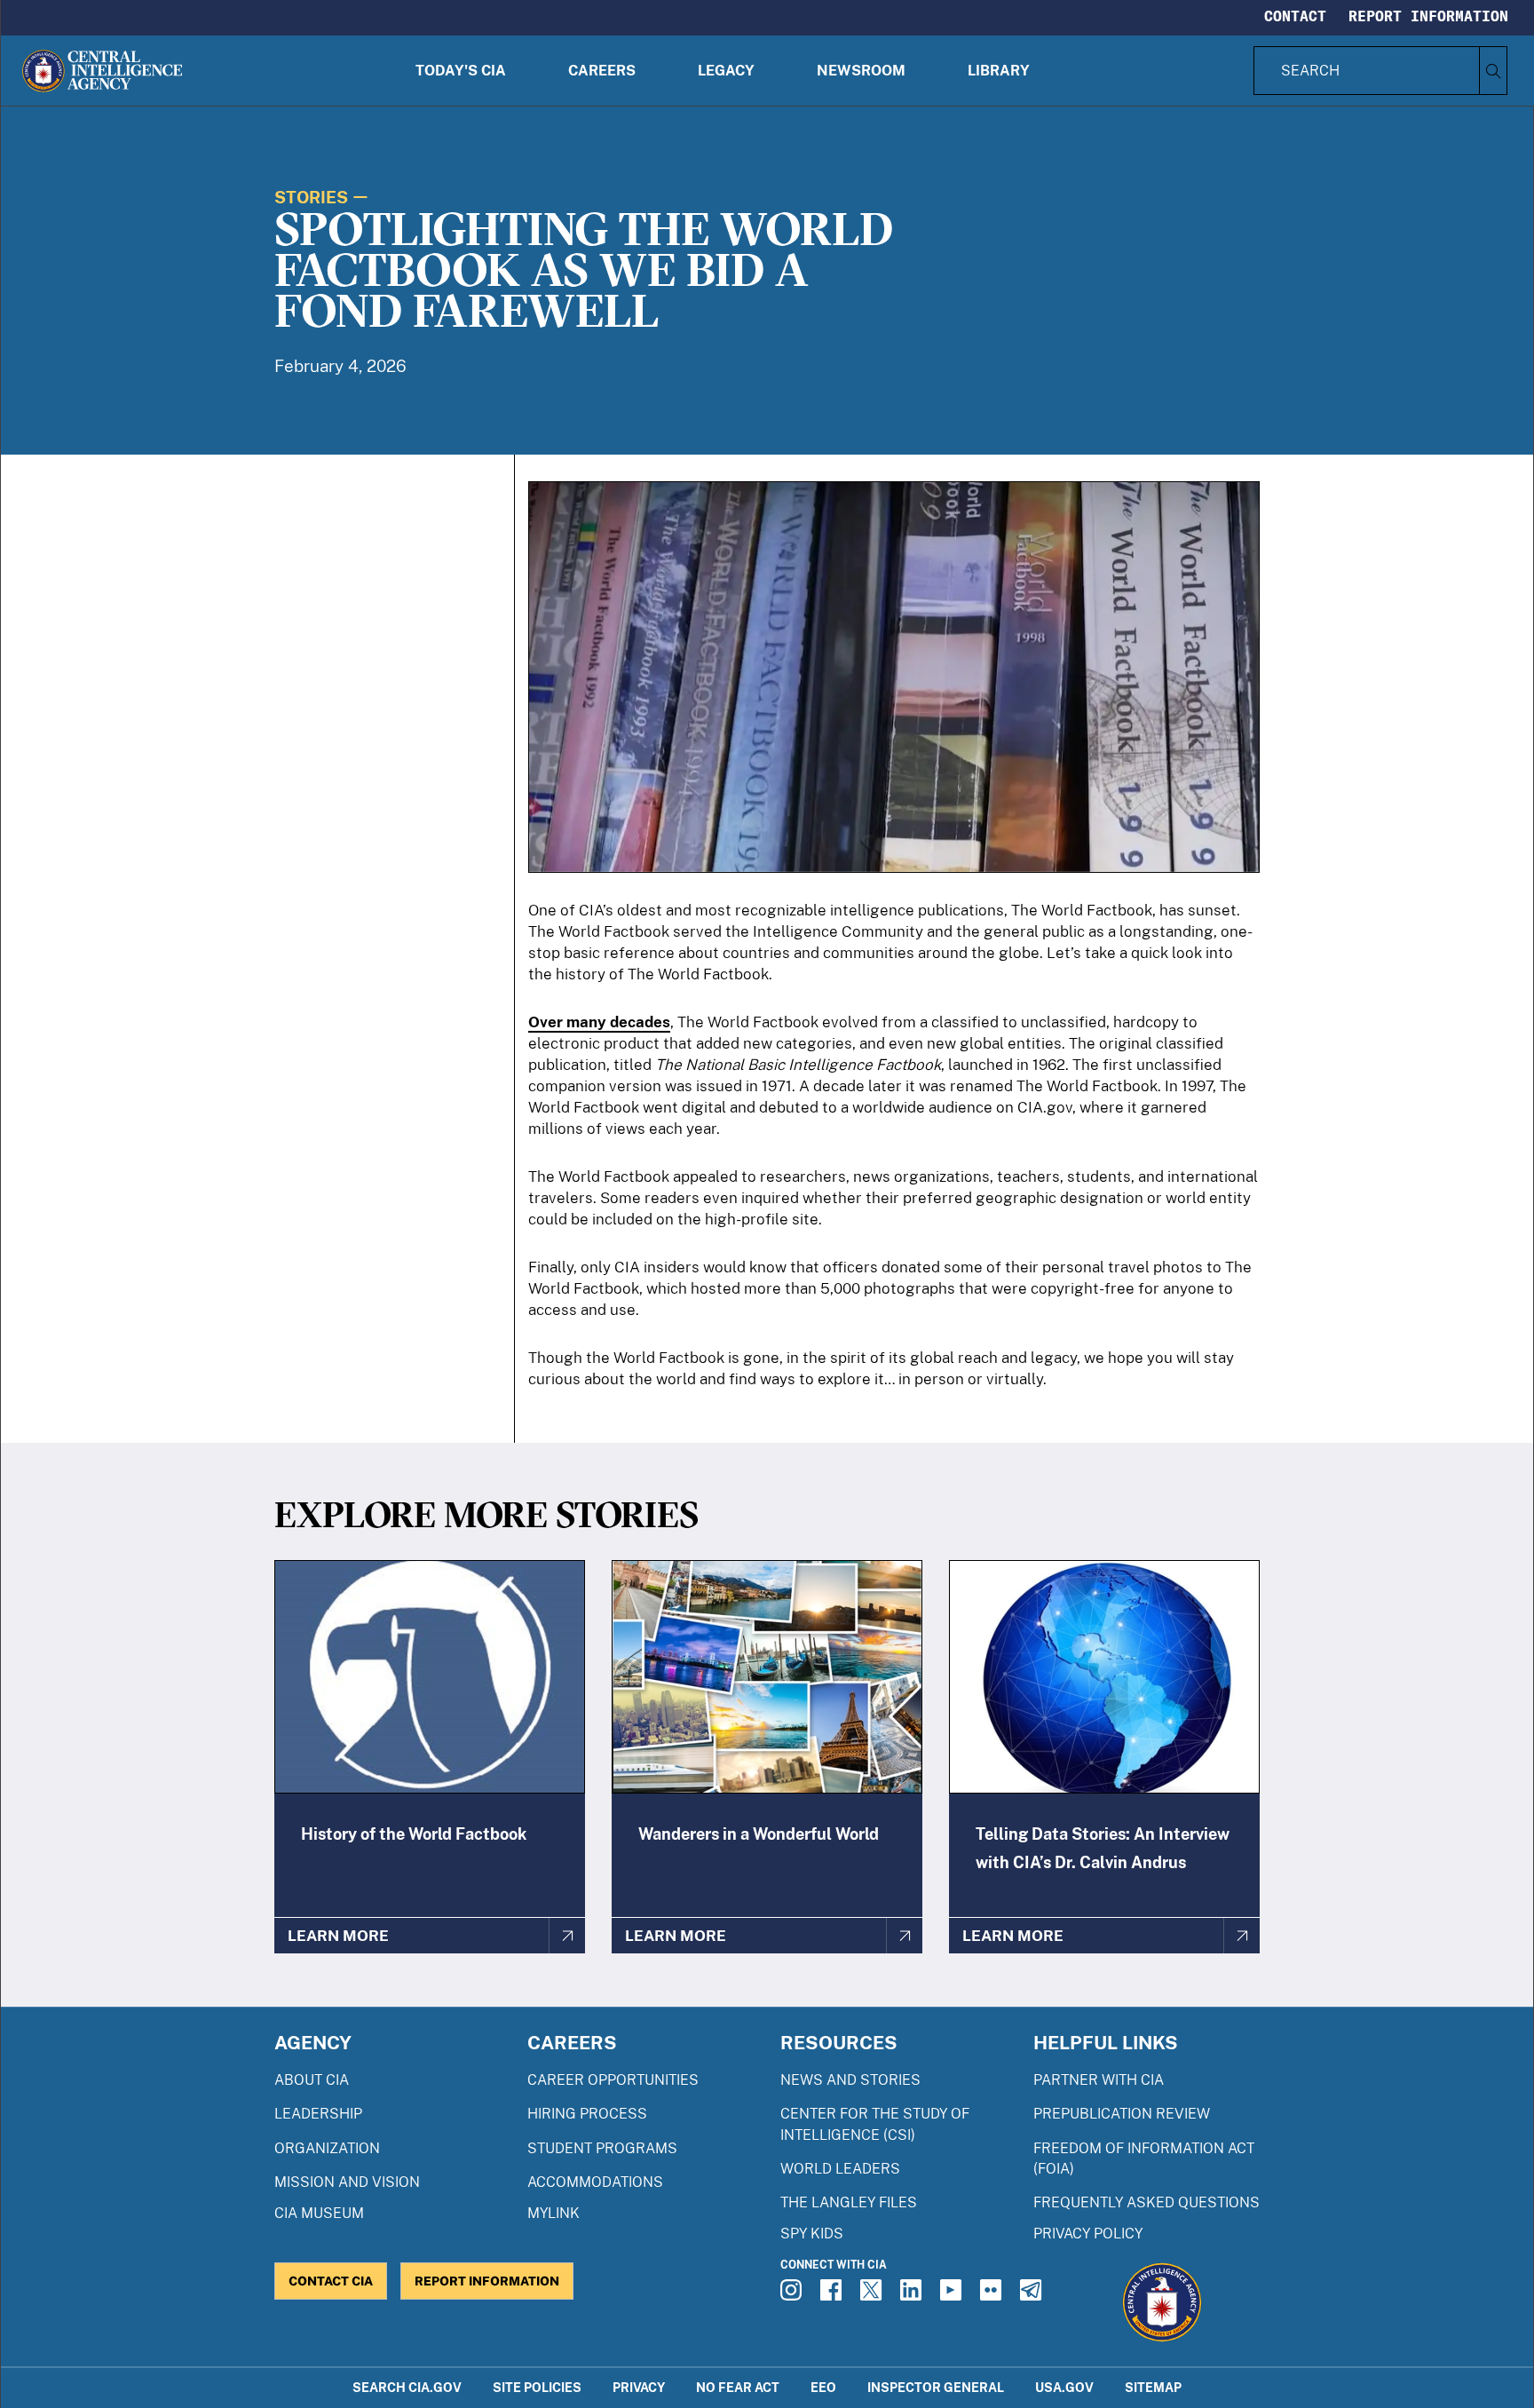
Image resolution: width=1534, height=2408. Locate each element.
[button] (461, 71)
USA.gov (1064, 2387)
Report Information (1428, 16)
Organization (327, 2148)
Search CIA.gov (407, 2387)
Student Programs (602, 2148)
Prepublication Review (1122, 2114)
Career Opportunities (613, 2080)
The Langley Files (849, 2202)
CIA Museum (319, 2213)
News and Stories (850, 2080)
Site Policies (537, 2387)
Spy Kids (812, 2234)
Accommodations (595, 2182)
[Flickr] (993, 2295)
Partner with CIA (1099, 2080)
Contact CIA (331, 2281)
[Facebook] (834, 2295)
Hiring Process (587, 2114)
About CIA (312, 2080)
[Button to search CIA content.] (1493, 71)
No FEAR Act (738, 2387)
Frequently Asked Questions (1147, 2202)
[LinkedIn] (913, 2295)
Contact (1295, 16)
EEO (823, 2387)
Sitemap (1153, 2387)
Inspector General (936, 2387)
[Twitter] (874, 2295)
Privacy (639, 2387)
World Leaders (840, 2169)
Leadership (318, 2114)
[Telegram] (1033, 2295)
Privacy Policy (1088, 2234)
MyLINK (554, 2213)
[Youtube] (953, 2295)
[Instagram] (794, 2295)
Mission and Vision (347, 2182)
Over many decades (599, 1022)
